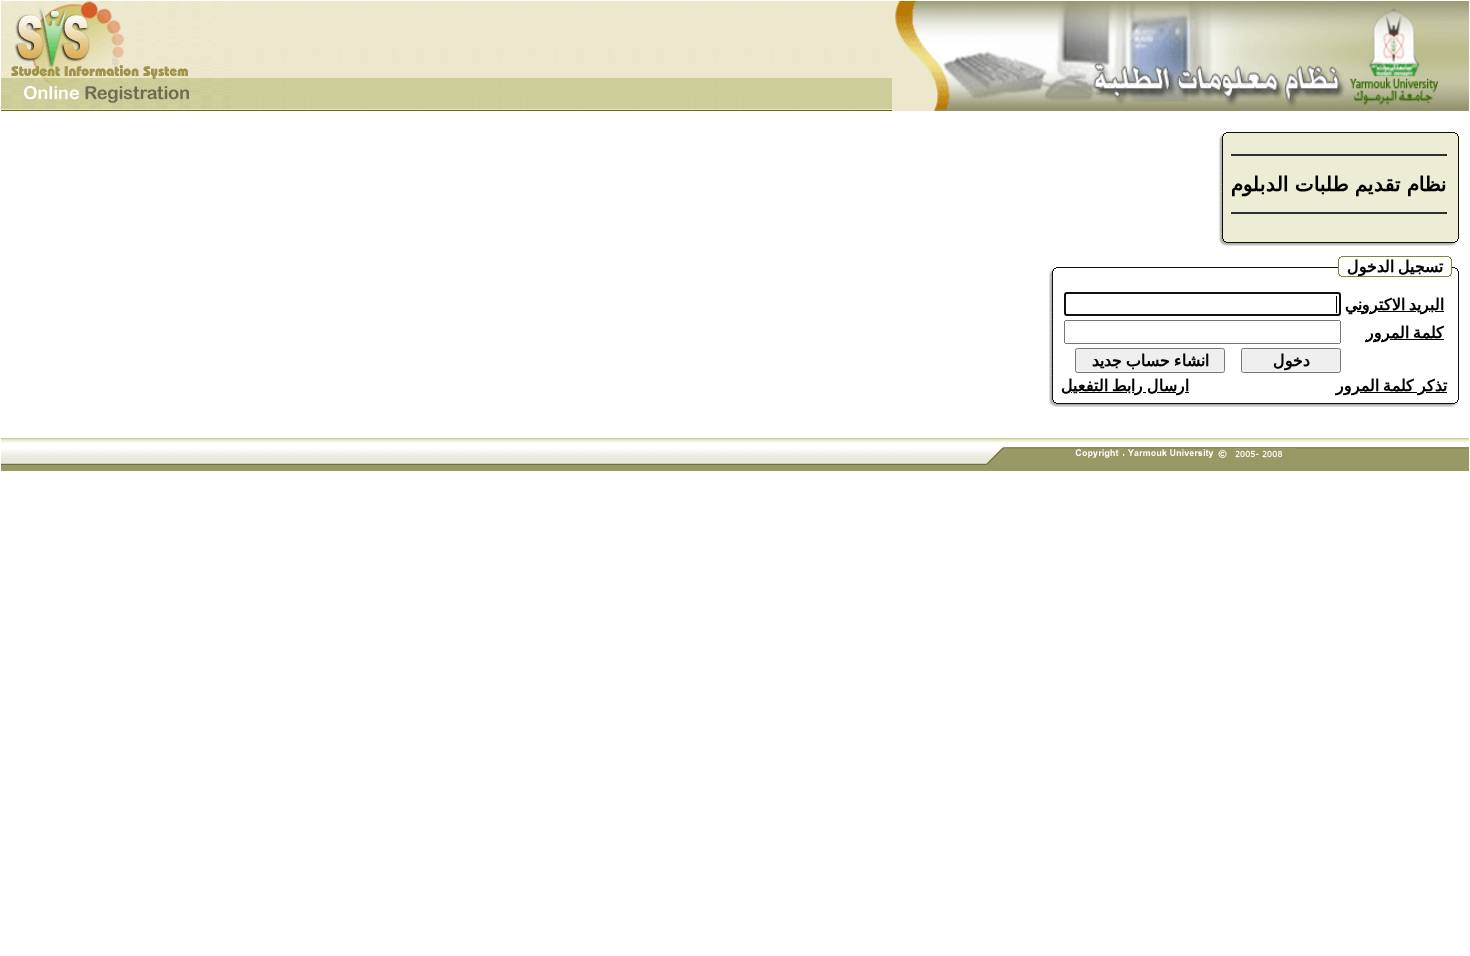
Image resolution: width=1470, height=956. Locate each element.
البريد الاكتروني (1394, 304)
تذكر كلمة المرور (1391, 385)
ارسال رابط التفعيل (1125, 385)
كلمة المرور (1405, 332)
